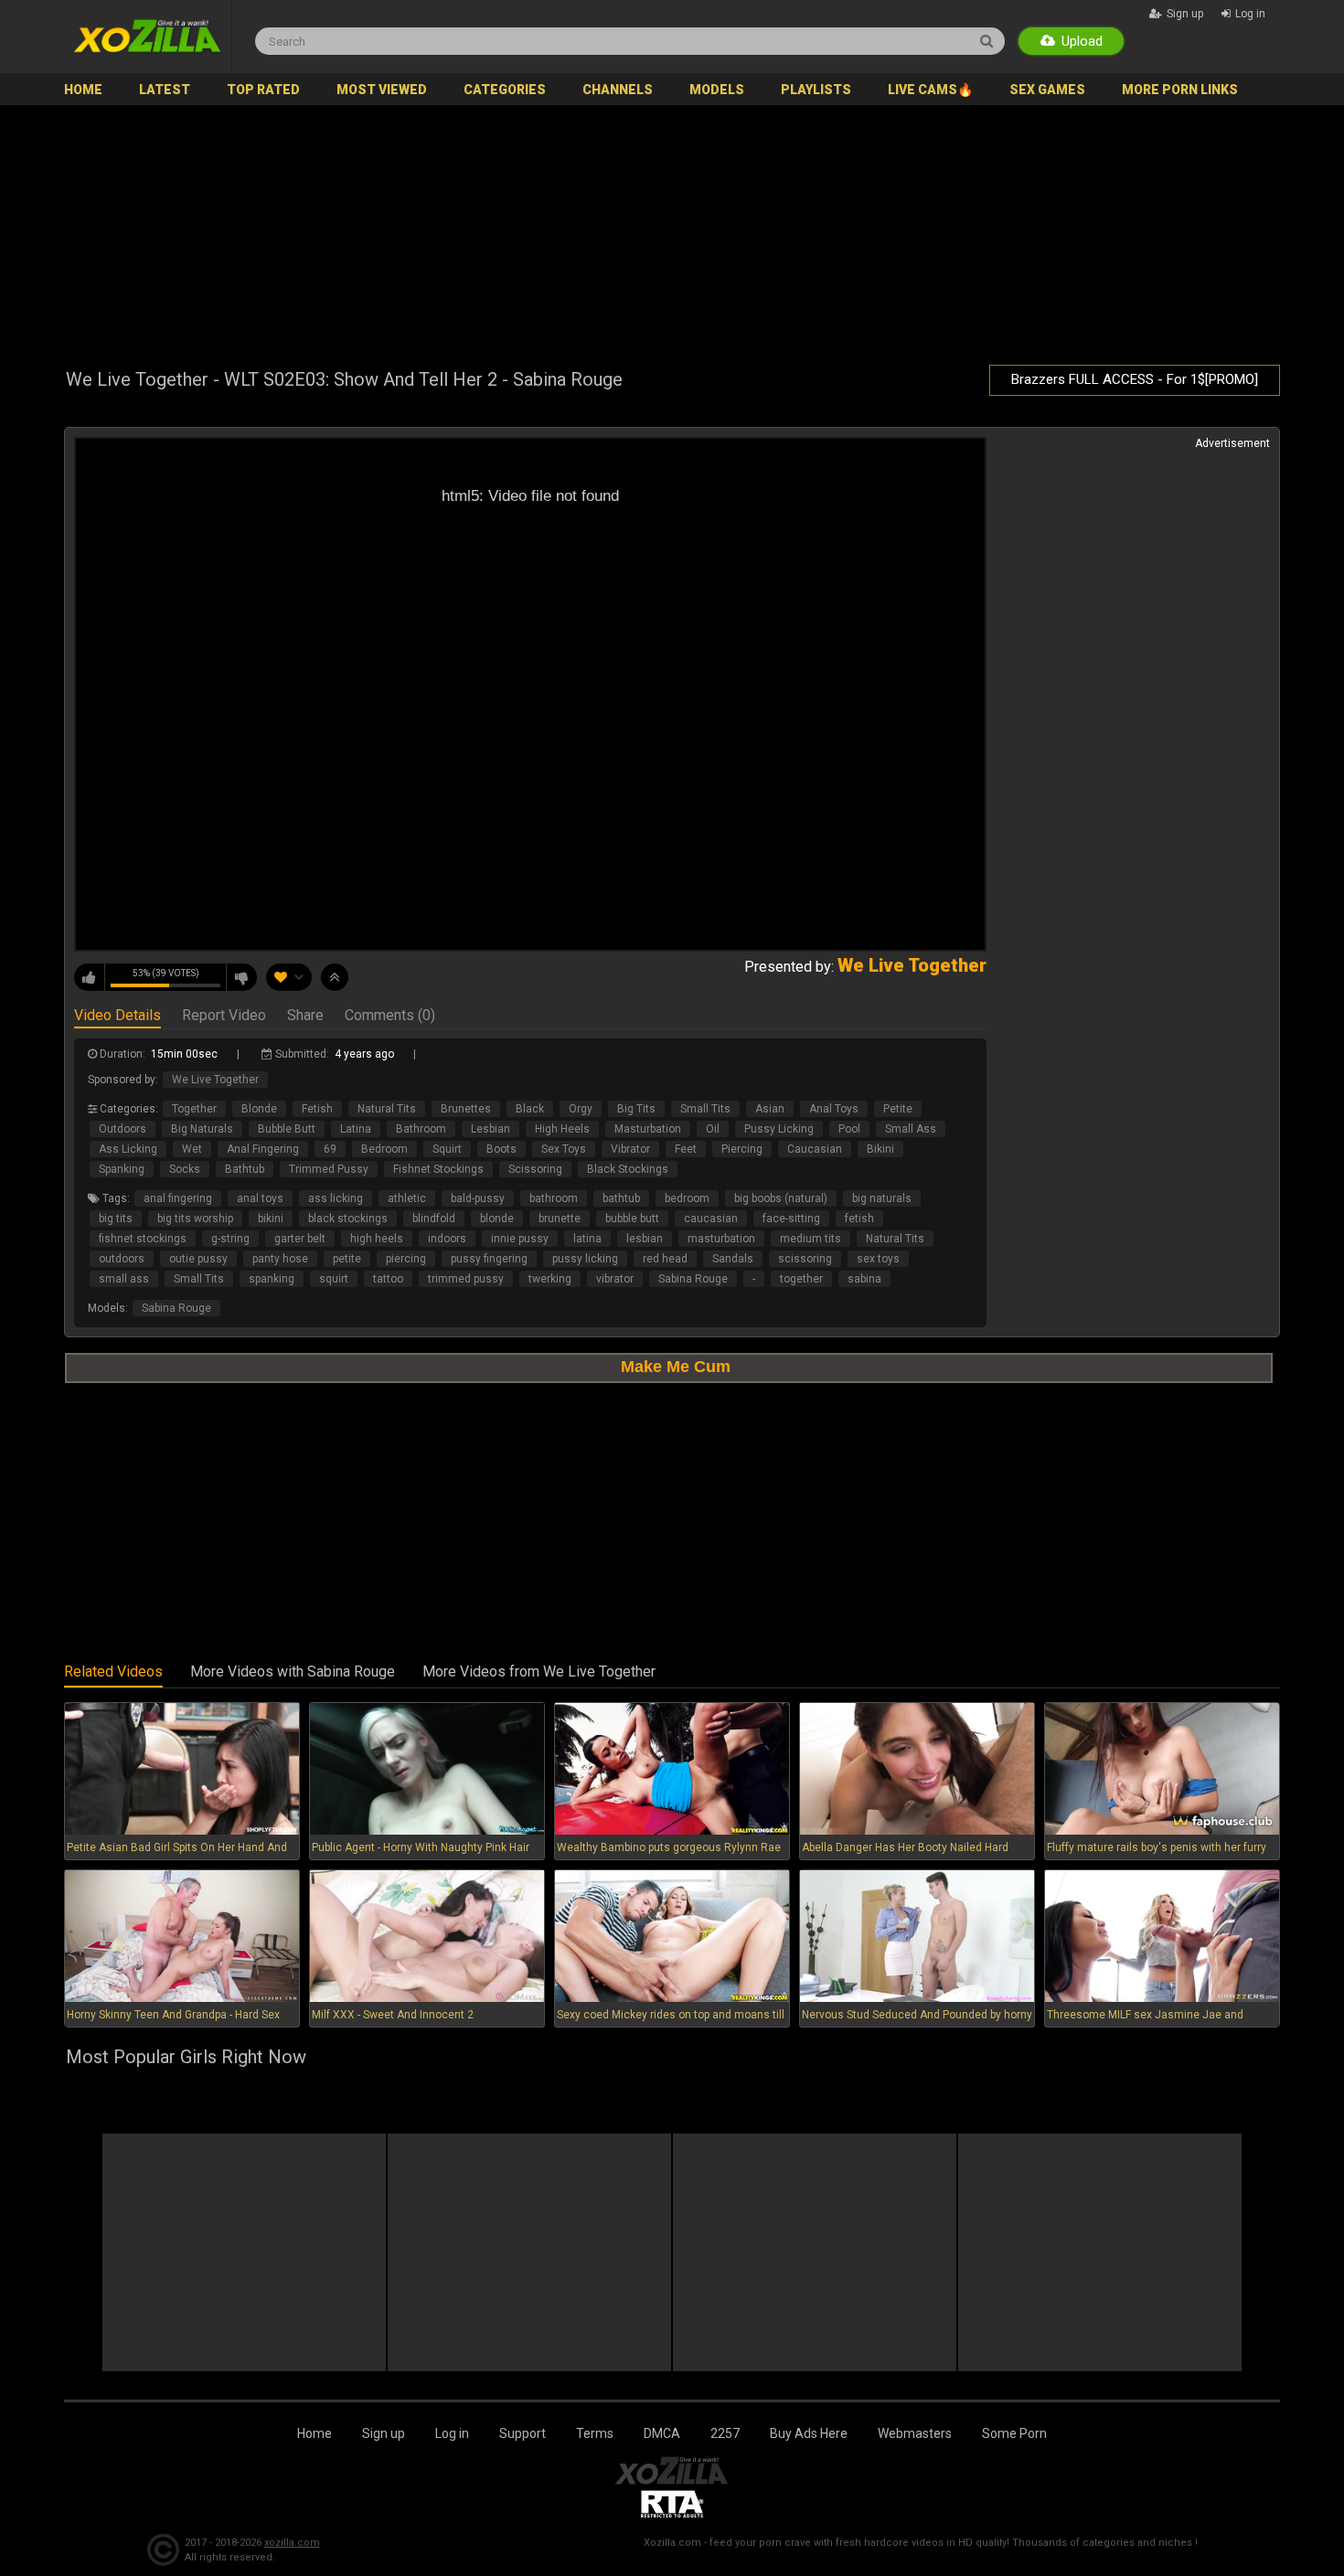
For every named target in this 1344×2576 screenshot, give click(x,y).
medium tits (811, 1239)
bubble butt (632, 1219)
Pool (849, 1129)
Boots (501, 1149)
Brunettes (466, 1109)
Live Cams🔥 (930, 90)
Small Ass (911, 1129)
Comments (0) (390, 1017)
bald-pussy (478, 1198)
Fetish (317, 1109)
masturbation (721, 1239)
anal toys (260, 1198)
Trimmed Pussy (329, 1169)
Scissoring (535, 1169)
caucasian (711, 1219)
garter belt (300, 1239)
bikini (271, 1219)
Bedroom (384, 1149)
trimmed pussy (466, 1279)
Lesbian (491, 1129)
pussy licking (585, 1259)
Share (305, 1017)
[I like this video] (90, 977)
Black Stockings (628, 1169)
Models (717, 90)
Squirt (447, 1149)
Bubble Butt (287, 1129)
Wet (192, 1149)
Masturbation (648, 1129)
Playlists (816, 90)
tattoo (388, 1279)
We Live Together (215, 1080)
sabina (864, 1279)
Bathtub (245, 1169)
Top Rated (263, 90)
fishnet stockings (143, 1239)
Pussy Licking (779, 1129)
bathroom (554, 1198)
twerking (550, 1279)
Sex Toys (564, 1149)
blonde (497, 1219)
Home (83, 90)
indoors (447, 1239)
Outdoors (123, 1129)
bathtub (621, 1198)
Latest (165, 90)
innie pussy (520, 1239)
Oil (713, 1129)
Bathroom (421, 1129)
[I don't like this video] (241, 977)
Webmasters (915, 2433)
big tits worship (195, 1219)
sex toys (878, 1259)
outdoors (122, 1259)
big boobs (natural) (781, 1198)
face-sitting (791, 1219)
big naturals (882, 1198)
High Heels (562, 1129)
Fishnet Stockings (438, 1169)
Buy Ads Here (809, 2433)
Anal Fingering (263, 1149)
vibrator (615, 1279)
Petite (898, 1109)
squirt (334, 1279)
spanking (272, 1279)
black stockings (348, 1219)
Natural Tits (387, 1109)
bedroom (687, 1198)
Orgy (581, 1109)
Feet (686, 1149)
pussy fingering (489, 1259)
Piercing (742, 1149)
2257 (725, 2433)
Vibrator (630, 1149)
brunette (560, 1219)
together (801, 1279)
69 (330, 1149)
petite (347, 1259)
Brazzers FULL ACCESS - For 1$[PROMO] (1135, 379)
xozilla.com (292, 2543)
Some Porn (1014, 2433)
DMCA (662, 2433)
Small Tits (705, 1109)
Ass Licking (128, 1149)
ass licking (336, 1198)
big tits (116, 1219)
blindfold (434, 1219)
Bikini (880, 1149)
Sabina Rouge (693, 1279)
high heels (377, 1239)
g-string (230, 1239)
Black (530, 1109)
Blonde (259, 1109)
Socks (185, 1169)
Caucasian (815, 1149)
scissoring (805, 1259)
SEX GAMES (1047, 90)
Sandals (733, 1259)
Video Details (117, 1017)
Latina (356, 1129)
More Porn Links (1180, 90)
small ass (124, 1279)
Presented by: (865, 967)
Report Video (224, 1017)
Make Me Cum (676, 1367)
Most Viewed (382, 90)
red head (665, 1259)
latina (587, 1239)
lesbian (645, 1239)
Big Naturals (202, 1129)
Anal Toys (834, 1109)
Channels (618, 90)
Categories (505, 90)
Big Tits (636, 1109)
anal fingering (178, 1198)
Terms (595, 2433)
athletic (407, 1198)
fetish (859, 1219)
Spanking (122, 1169)
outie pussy (198, 1259)
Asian (770, 1109)
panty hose (280, 1259)
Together (194, 1109)
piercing (406, 1259)
